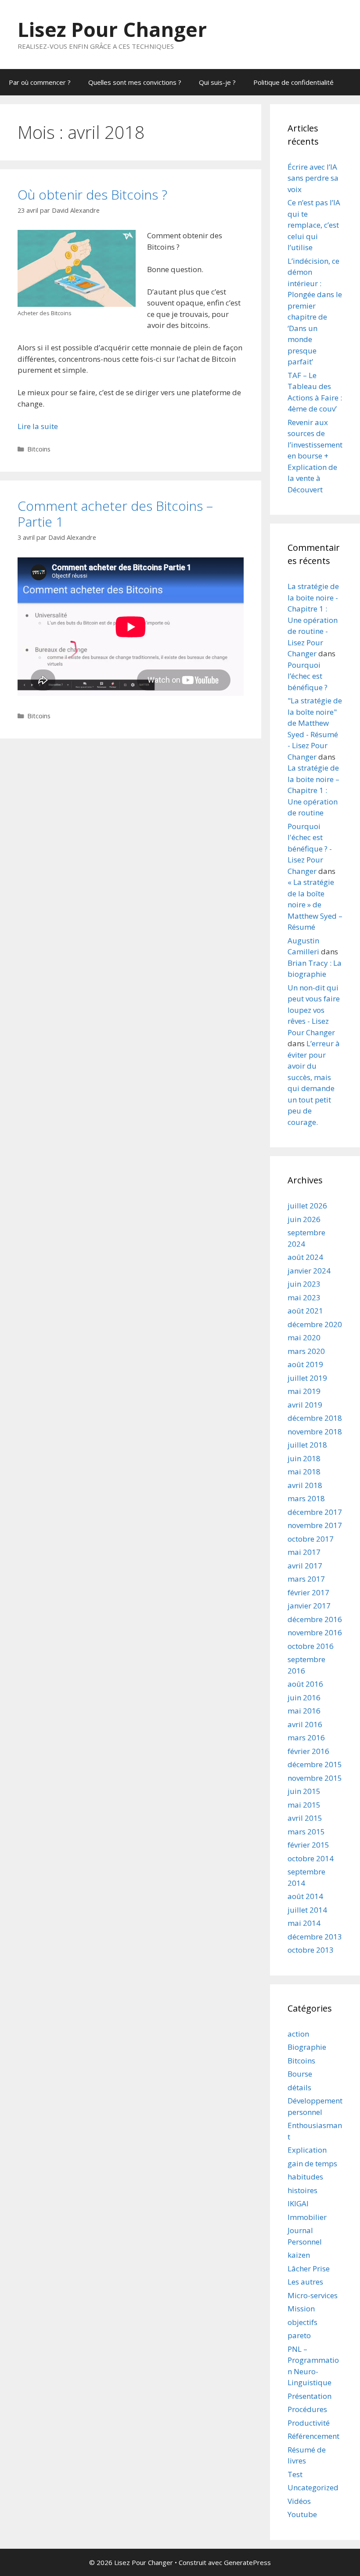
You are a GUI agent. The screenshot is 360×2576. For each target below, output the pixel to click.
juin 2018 (304, 1458)
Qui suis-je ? (217, 82)
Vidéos (299, 2501)
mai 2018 (304, 1472)
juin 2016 (304, 1697)
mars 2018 (306, 1498)
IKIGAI (298, 2203)
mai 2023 (304, 1297)
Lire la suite (38, 426)
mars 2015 (306, 1832)
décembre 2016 (315, 1619)
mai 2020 (304, 1337)
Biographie (307, 2047)
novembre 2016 (315, 1632)
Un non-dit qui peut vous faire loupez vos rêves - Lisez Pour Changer (314, 1010)
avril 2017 (305, 1566)
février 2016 (308, 1751)
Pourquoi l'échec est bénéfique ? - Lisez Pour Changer (310, 849)
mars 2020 (306, 1351)
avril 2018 (305, 1485)
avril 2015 (305, 1818)
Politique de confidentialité (293, 82)
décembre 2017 (315, 1512)
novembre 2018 (315, 1432)
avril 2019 (305, 1405)
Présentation (310, 2396)
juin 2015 (304, 1791)
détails (299, 2087)
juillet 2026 (307, 1206)
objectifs (302, 2322)
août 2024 (305, 1257)
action (298, 2034)
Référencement (313, 2436)
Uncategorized (313, 2487)
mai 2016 (304, 1711)
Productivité (309, 2423)
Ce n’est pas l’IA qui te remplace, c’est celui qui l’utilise (314, 225)
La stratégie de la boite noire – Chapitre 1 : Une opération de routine (313, 790)
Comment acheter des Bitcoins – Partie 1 (115, 514)
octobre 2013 (311, 1950)
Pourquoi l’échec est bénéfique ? (308, 676)
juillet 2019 (307, 1378)
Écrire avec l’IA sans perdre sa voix (313, 178)
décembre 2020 (315, 1324)
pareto (299, 2335)
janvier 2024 (309, 1271)
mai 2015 (304, 1805)
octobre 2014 (311, 1858)
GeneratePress (247, 2562)
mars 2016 (306, 1737)
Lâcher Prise (309, 2269)
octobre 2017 (311, 1539)
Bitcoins (39, 449)
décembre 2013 (315, 1937)
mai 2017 (304, 1552)
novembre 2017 (315, 1525)
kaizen (299, 2255)
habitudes (305, 2177)
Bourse (300, 2074)
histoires (302, 2190)
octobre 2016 (311, 1646)
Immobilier (307, 2217)
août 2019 (305, 1364)
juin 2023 (304, 1284)
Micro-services (313, 2295)
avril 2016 (305, 1724)
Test (295, 2474)
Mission (301, 2309)
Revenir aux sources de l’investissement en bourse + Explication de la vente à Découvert (315, 456)
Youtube (302, 2514)
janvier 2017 (309, 1606)
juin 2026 (304, 1219)
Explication (307, 2150)
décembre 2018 (315, 1418)
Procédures (307, 2409)
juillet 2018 (307, 1445)
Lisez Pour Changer (112, 29)
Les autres (305, 2282)
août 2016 (305, 1684)
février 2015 (308, 1845)
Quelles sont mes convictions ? (135, 82)
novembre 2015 (315, 1778)
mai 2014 (304, 1923)
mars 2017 (306, 1579)
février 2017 (308, 1592)
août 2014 (305, 1896)
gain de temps (312, 2163)
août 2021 (305, 1311)
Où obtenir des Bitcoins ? (92, 195)
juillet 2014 (307, 1910)
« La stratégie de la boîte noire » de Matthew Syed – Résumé (315, 904)
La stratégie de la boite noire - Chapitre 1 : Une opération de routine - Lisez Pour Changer (313, 620)
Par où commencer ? (40, 82)
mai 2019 (304, 1391)
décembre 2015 (315, 1764)
